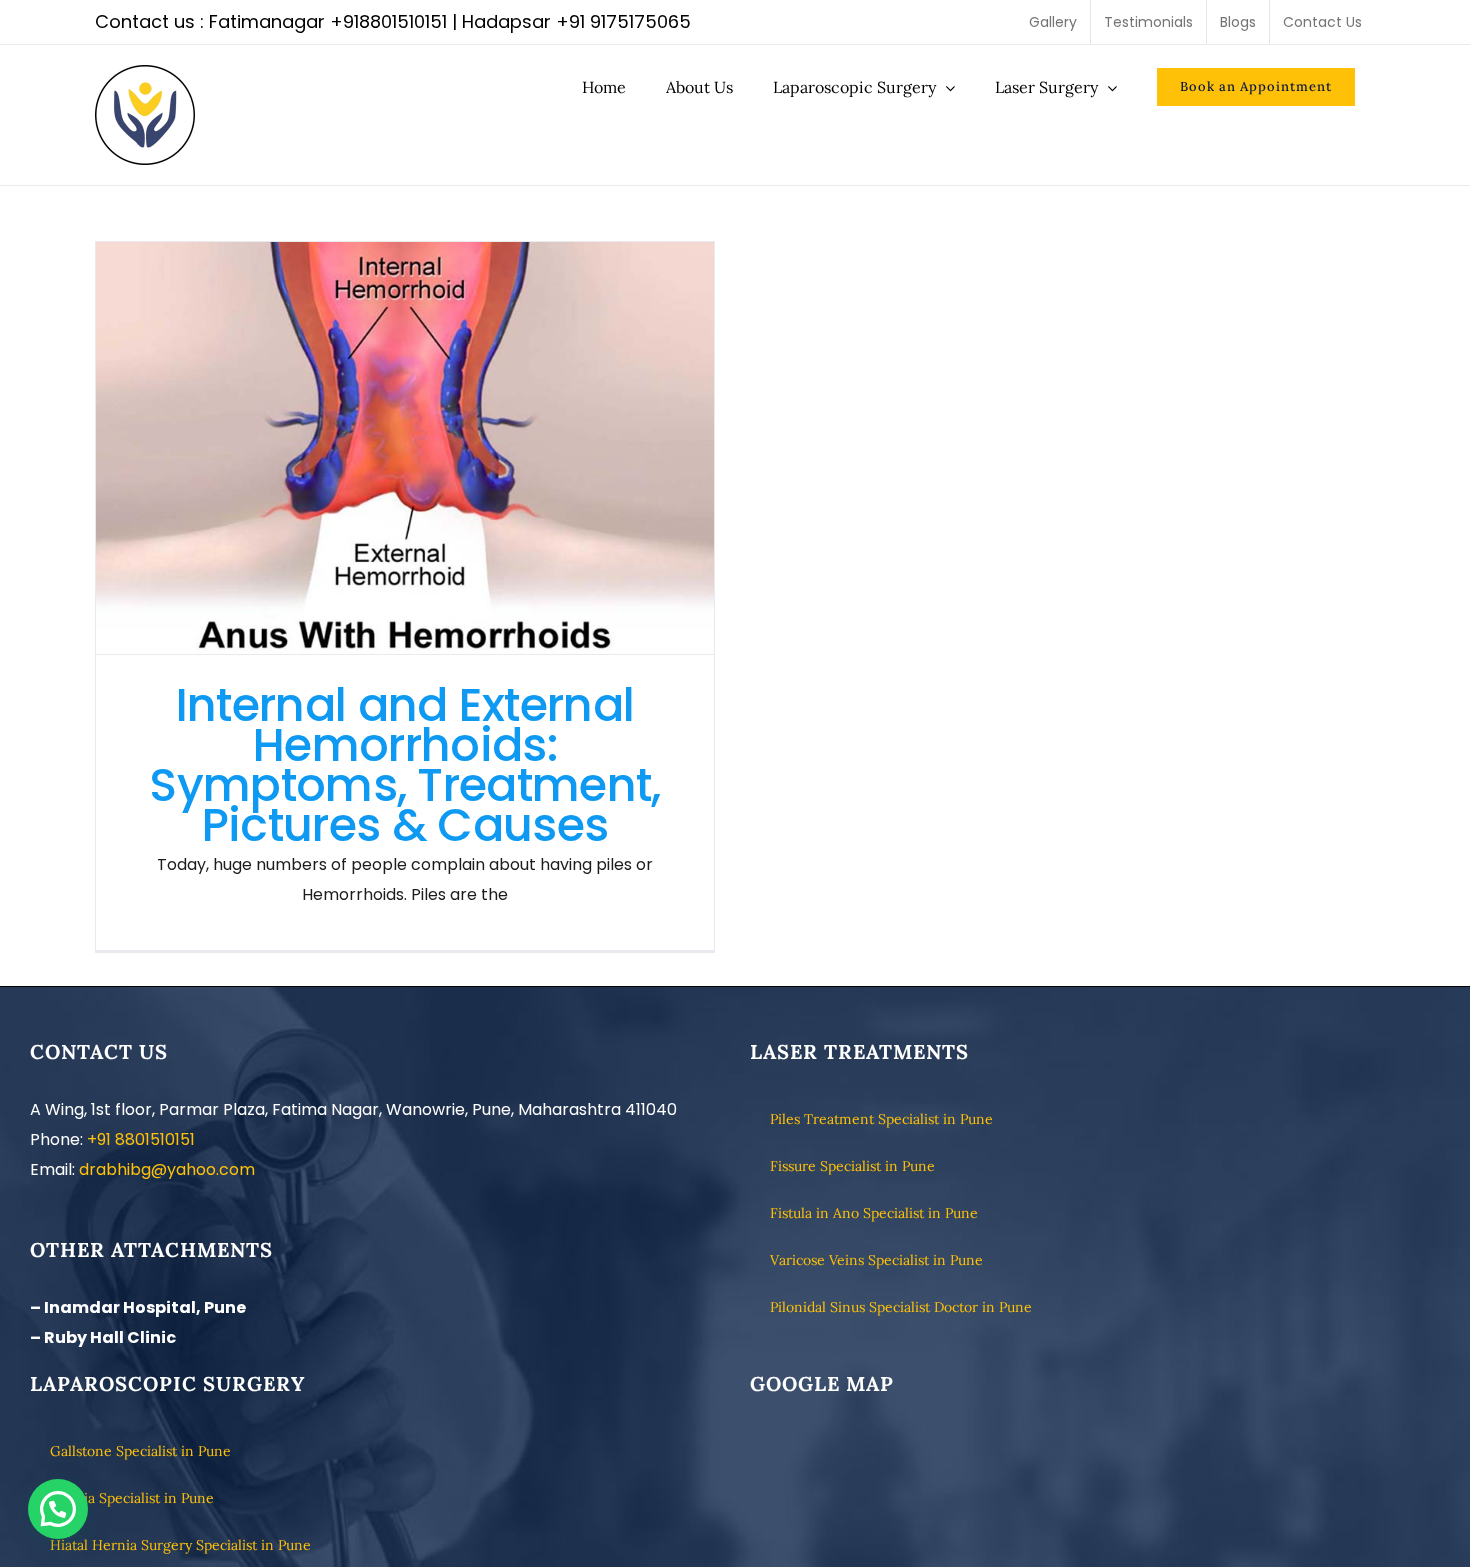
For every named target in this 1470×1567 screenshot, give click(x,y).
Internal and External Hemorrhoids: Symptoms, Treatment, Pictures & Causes (405, 447)
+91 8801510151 (141, 1139)
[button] (58, 1509)
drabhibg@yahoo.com (167, 1169)
